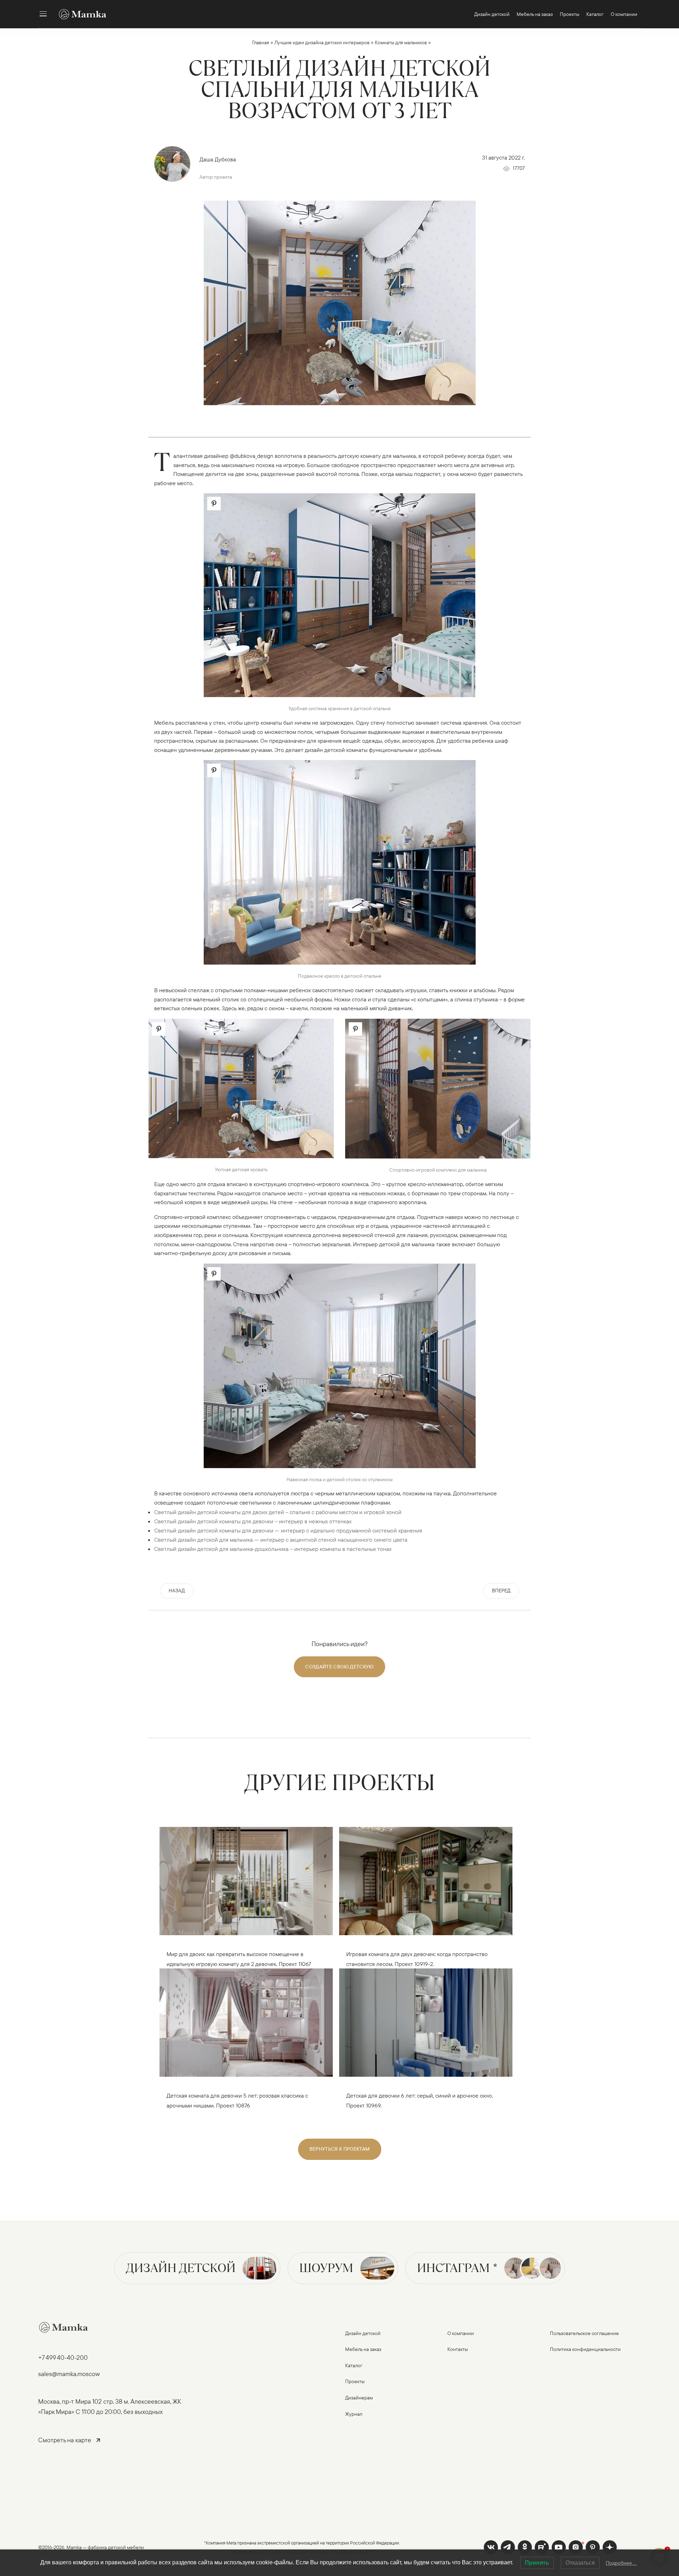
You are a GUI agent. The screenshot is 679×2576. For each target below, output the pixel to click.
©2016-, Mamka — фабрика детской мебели (91, 2547)
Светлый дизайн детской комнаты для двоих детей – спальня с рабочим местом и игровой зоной (278, 1512)
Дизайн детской (181, 2268)
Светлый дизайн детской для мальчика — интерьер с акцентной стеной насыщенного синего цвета (281, 1540)
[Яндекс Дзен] (610, 2547)
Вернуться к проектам (340, 2149)
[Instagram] (576, 2547)
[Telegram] (508, 2547)
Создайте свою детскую (339, 1667)
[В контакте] (491, 2547)
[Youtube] (542, 2547)
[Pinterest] (593, 2547)
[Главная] (79, 14)
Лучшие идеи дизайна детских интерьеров (322, 42)
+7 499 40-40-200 (63, 2357)
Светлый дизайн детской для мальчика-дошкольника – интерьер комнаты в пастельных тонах (273, 1549)
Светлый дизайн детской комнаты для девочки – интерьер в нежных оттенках (253, 1521)
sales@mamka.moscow (69, 2374)
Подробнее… (621, 2563)
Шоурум (326, 2268)
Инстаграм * (457, 2268)
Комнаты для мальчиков (401, 42)
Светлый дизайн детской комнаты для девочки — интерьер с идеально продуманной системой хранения (288, 1530)
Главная (261, 42)
